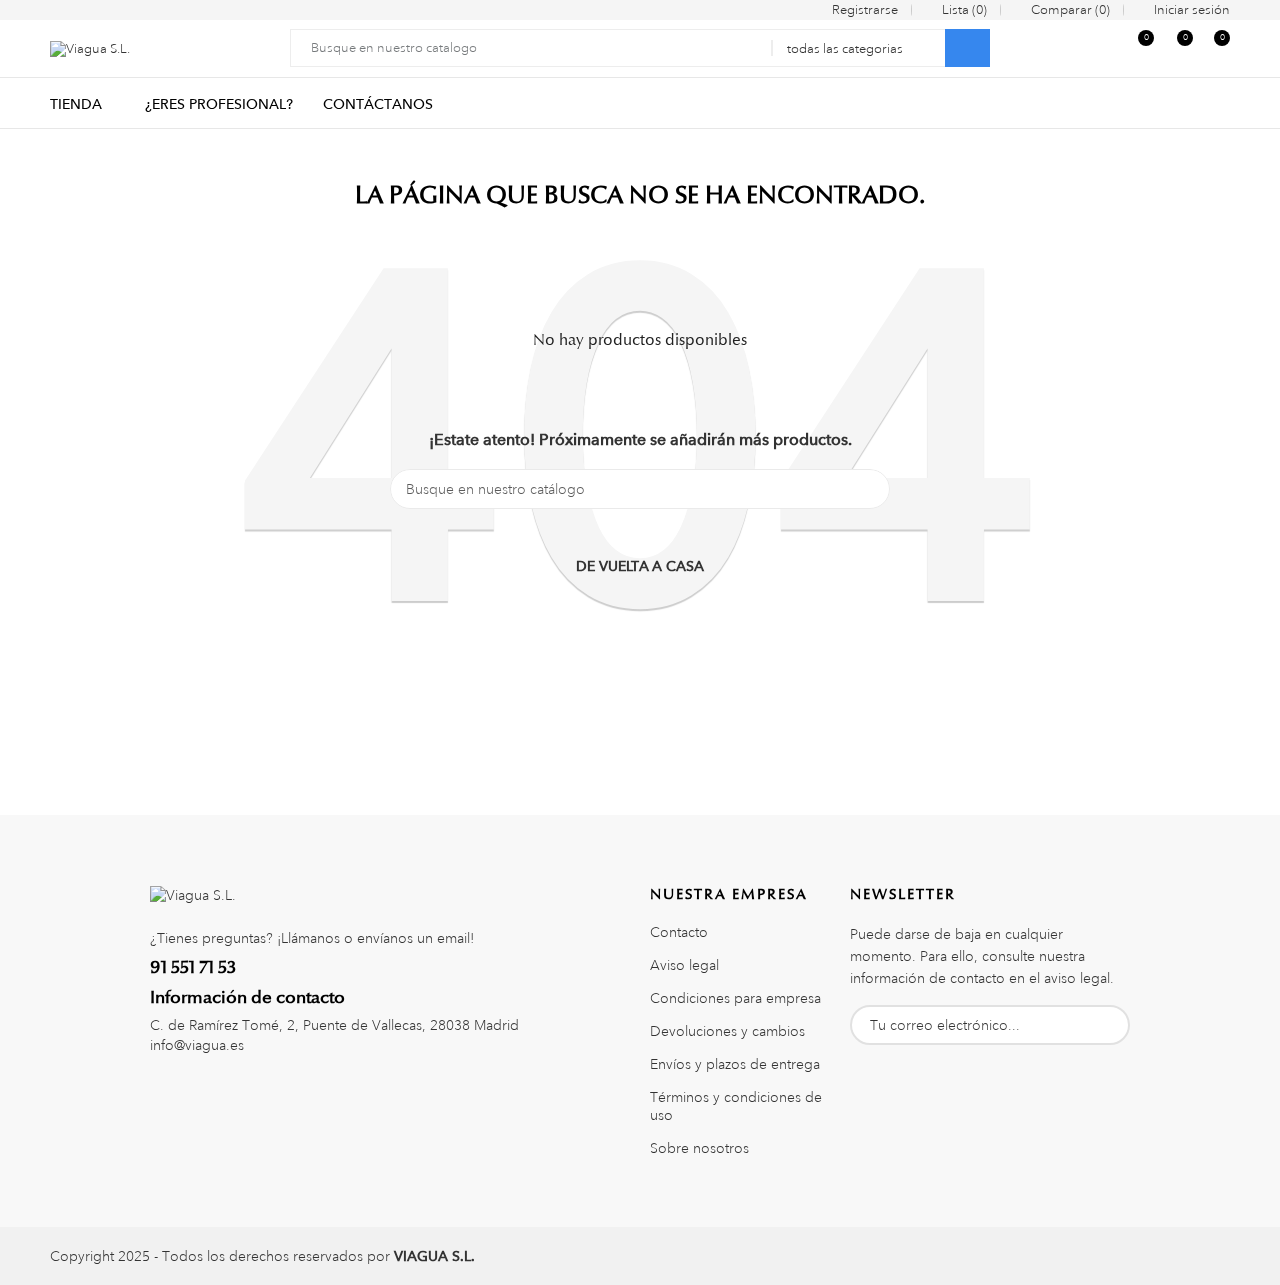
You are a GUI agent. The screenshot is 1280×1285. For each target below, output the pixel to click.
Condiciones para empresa (735, 998)
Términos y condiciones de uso (736, 1106)
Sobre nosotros (699, 1148)
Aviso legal (684, 965)
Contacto (679, 932)
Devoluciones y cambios (727, 1031)
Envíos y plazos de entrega (735, 1064)
